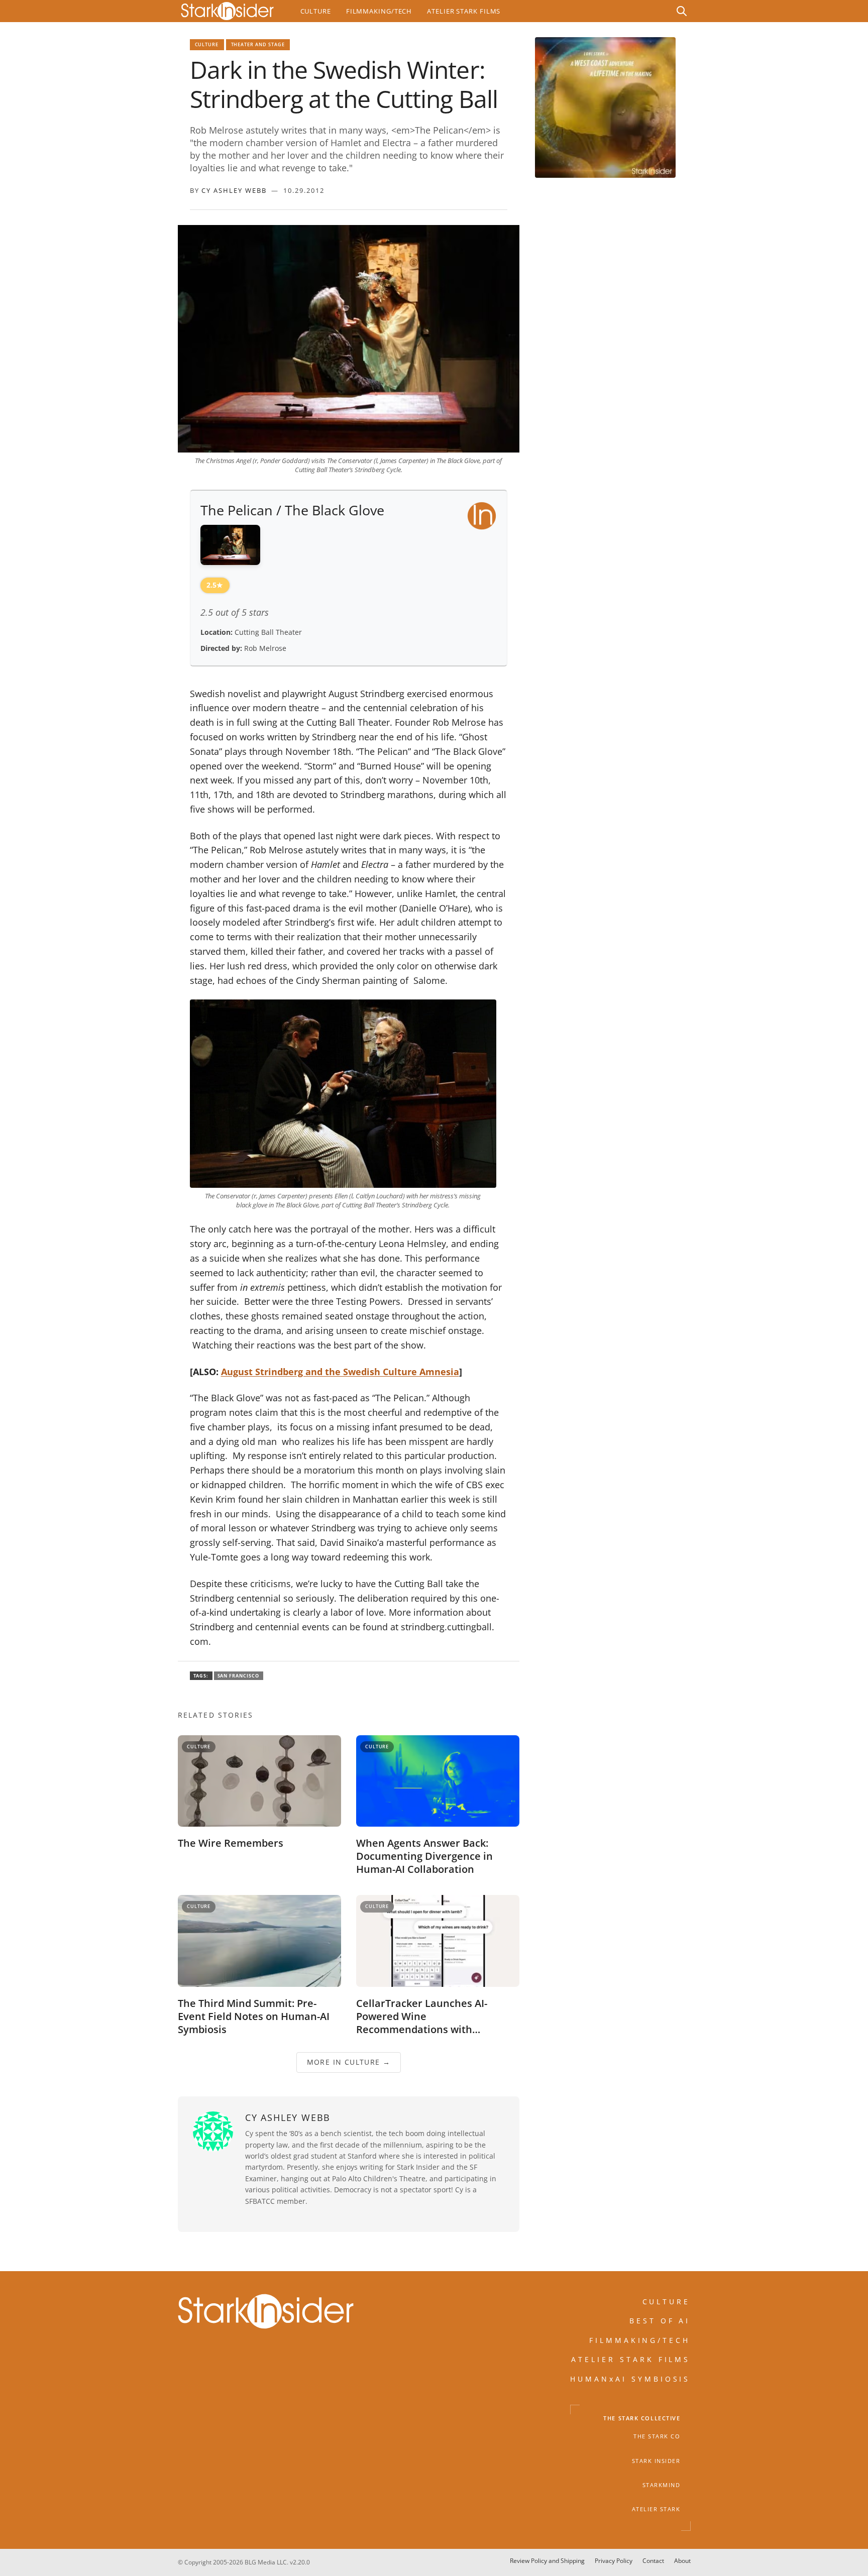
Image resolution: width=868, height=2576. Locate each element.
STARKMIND (662, 2485)
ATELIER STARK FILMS (631, 2360)
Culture (316, 11)
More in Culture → (348, 2062)
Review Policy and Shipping (547, 2561)
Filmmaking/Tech (379, 11)
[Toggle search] (682, 11)
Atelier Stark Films (464, 11)
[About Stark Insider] (605, 107)
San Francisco (239, 1676)
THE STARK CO (657, 2437)
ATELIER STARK (656, 2510)
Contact (653, 2561)
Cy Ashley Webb (234, 190)
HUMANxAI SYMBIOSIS (630, 2379)
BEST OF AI (660, 2321)
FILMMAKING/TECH (640, 2340)
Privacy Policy (614, 2561)
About (682, 2561)
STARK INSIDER (656, 2461)
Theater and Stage (258, 44)
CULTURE (667, 2302)
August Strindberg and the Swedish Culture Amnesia (340, 1372)
